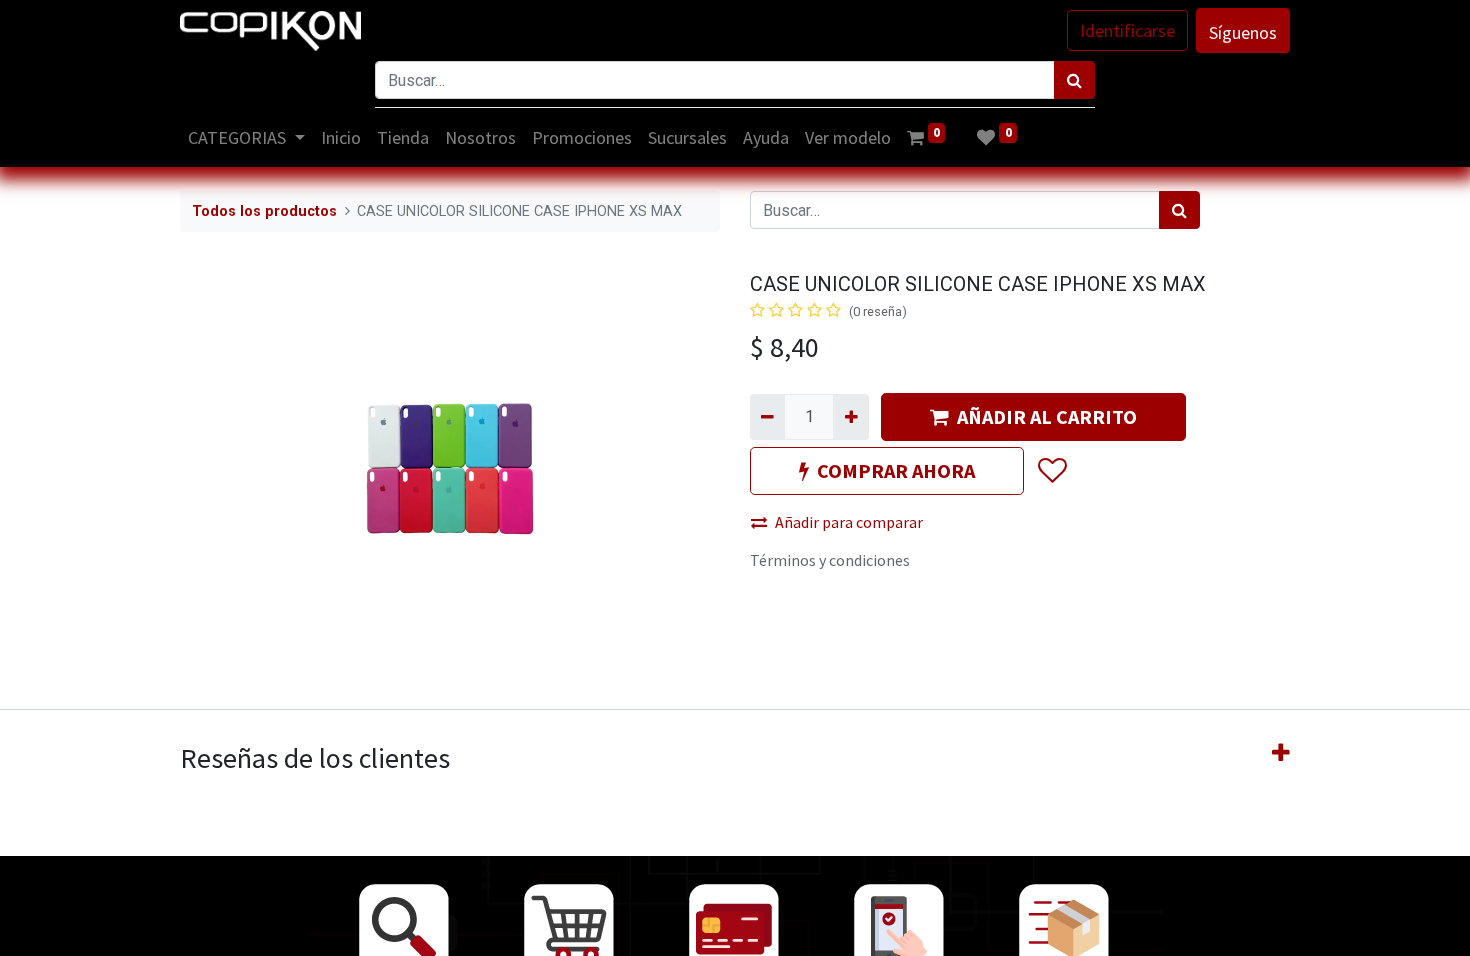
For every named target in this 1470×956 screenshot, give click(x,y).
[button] (1051, 471)
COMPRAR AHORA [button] (896, 470)
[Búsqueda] (1074, 80)
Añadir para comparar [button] (849, 522)
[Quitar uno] (767, 417)
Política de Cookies (1186, 928)
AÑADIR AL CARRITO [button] (1047, 416)
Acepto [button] (1266, 928)
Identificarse (1127, 30)
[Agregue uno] (850, 417)
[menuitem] (341, 137)
